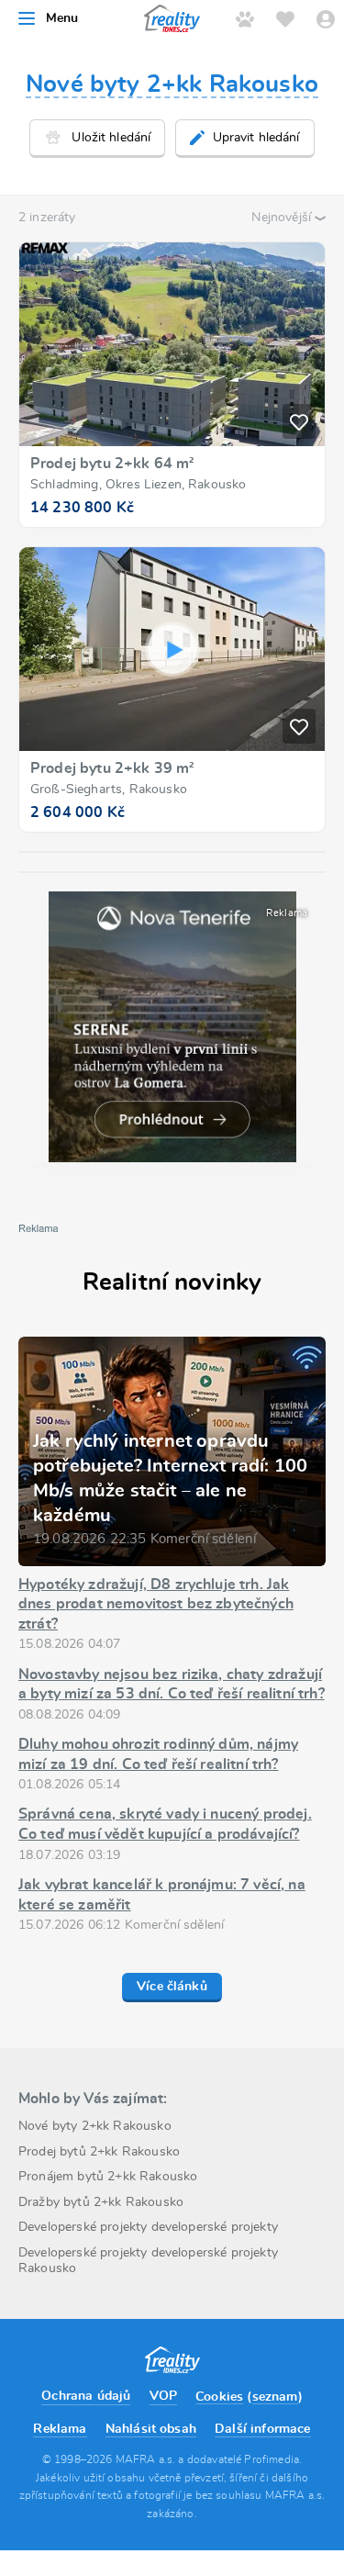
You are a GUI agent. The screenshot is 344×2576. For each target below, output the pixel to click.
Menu (62, 18)
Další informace (262, 2429)
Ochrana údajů (86, 2396)
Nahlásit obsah (151, 2429)
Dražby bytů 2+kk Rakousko (101, 2202)
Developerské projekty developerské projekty (148, 2227)
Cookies (219, 2397)
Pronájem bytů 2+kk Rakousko (108, 2177)
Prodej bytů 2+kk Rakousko (99, 2152)
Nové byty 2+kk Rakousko (172, 84)
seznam (275, 2397)
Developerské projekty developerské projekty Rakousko (148, 2261)
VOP (163, 2396)
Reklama (60, 2429)
